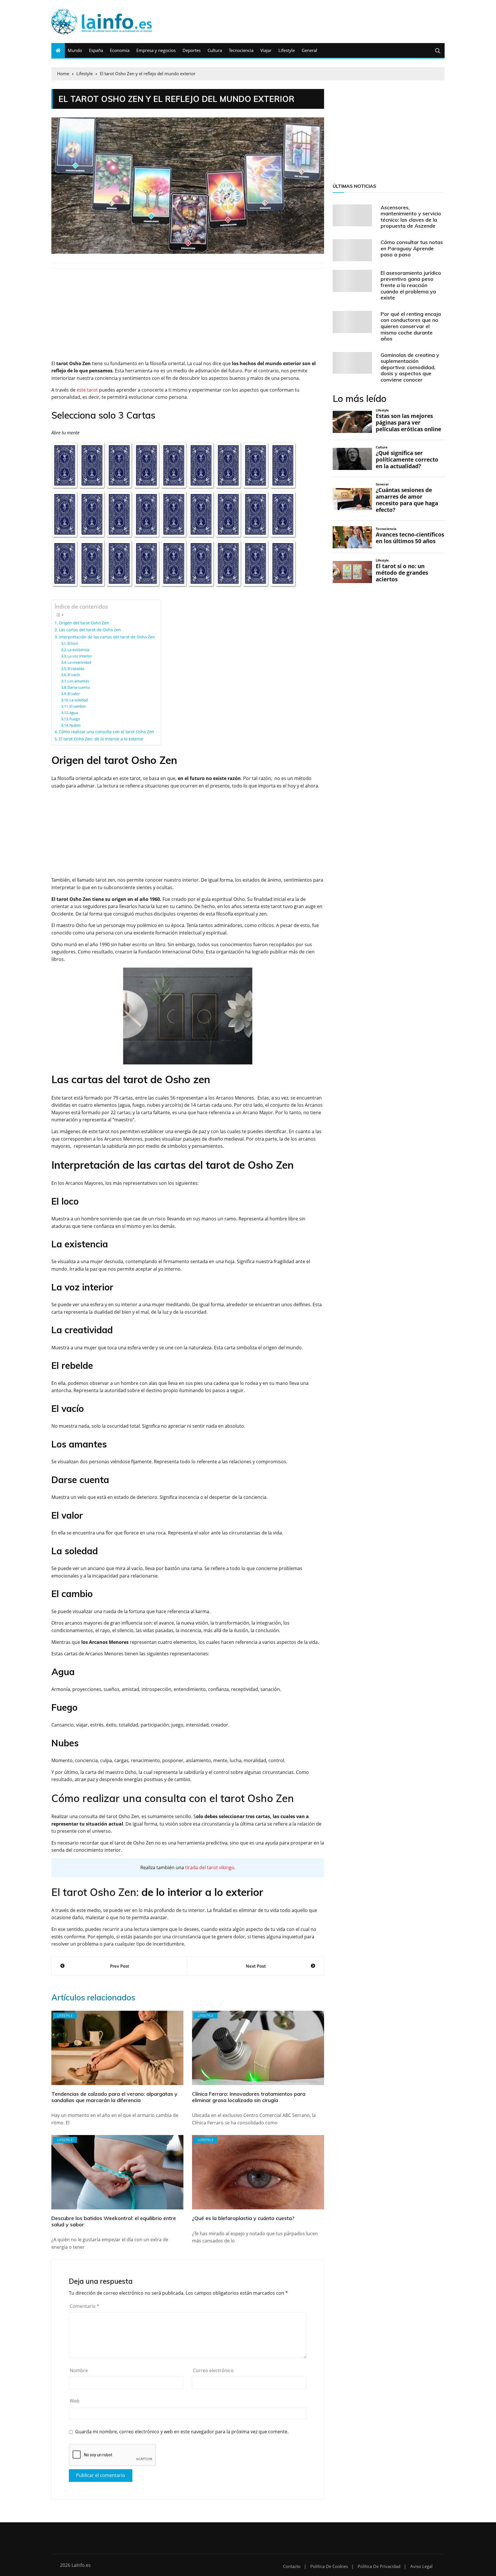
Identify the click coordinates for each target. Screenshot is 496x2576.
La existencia (78, 650)
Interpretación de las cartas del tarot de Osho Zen (107, 637)
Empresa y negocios (156, 50)
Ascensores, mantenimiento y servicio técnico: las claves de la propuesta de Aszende (411, 217)
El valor (74, 694)
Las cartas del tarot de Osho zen (90, 630)
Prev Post (120, 1966)
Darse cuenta (79, 687)
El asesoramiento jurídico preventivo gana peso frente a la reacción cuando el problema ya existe (411, 285)
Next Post (256, 1966)
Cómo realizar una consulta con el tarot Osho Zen (106, 732)
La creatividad (79, 662)
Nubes (75, 725)
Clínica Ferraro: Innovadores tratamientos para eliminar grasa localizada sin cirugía (249, 2097)
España (96, 50)
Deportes (192, 50)
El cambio (78, 706)
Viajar (266, 50)
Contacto (292, 2566)
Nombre (79, 2370)
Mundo (75, 50)
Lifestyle (287, 50)
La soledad (79, 700)
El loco (73, 643)
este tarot (87, 390)
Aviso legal (421, 2566)
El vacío (74, 675)
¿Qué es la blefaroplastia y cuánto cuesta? (243, 2218)
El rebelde (76, 669)
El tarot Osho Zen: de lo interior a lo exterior (101, 739)
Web (75, 2401)
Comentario (85, 2306)
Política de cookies (329, 2566)
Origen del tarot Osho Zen (84, 623)
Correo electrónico (213, 2370)
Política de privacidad (379, 2566)
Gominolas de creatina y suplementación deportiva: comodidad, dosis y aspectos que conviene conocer (410, 367)
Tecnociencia (241, 50)
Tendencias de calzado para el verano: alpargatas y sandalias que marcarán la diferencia (114, 2097)
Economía (120, 50)
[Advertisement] (188, 318)
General (309, 50)
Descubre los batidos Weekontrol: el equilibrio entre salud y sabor (114, 2221)
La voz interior (80, 656)
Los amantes (78, 681)
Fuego (75, 719)
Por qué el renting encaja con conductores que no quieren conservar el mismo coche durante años (411, 326)
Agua (74, 713)
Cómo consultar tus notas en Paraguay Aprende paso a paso (412, 248)
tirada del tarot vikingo (210, 1867)
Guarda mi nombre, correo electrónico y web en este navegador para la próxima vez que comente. (182, 2432)
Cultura (215, 50)
